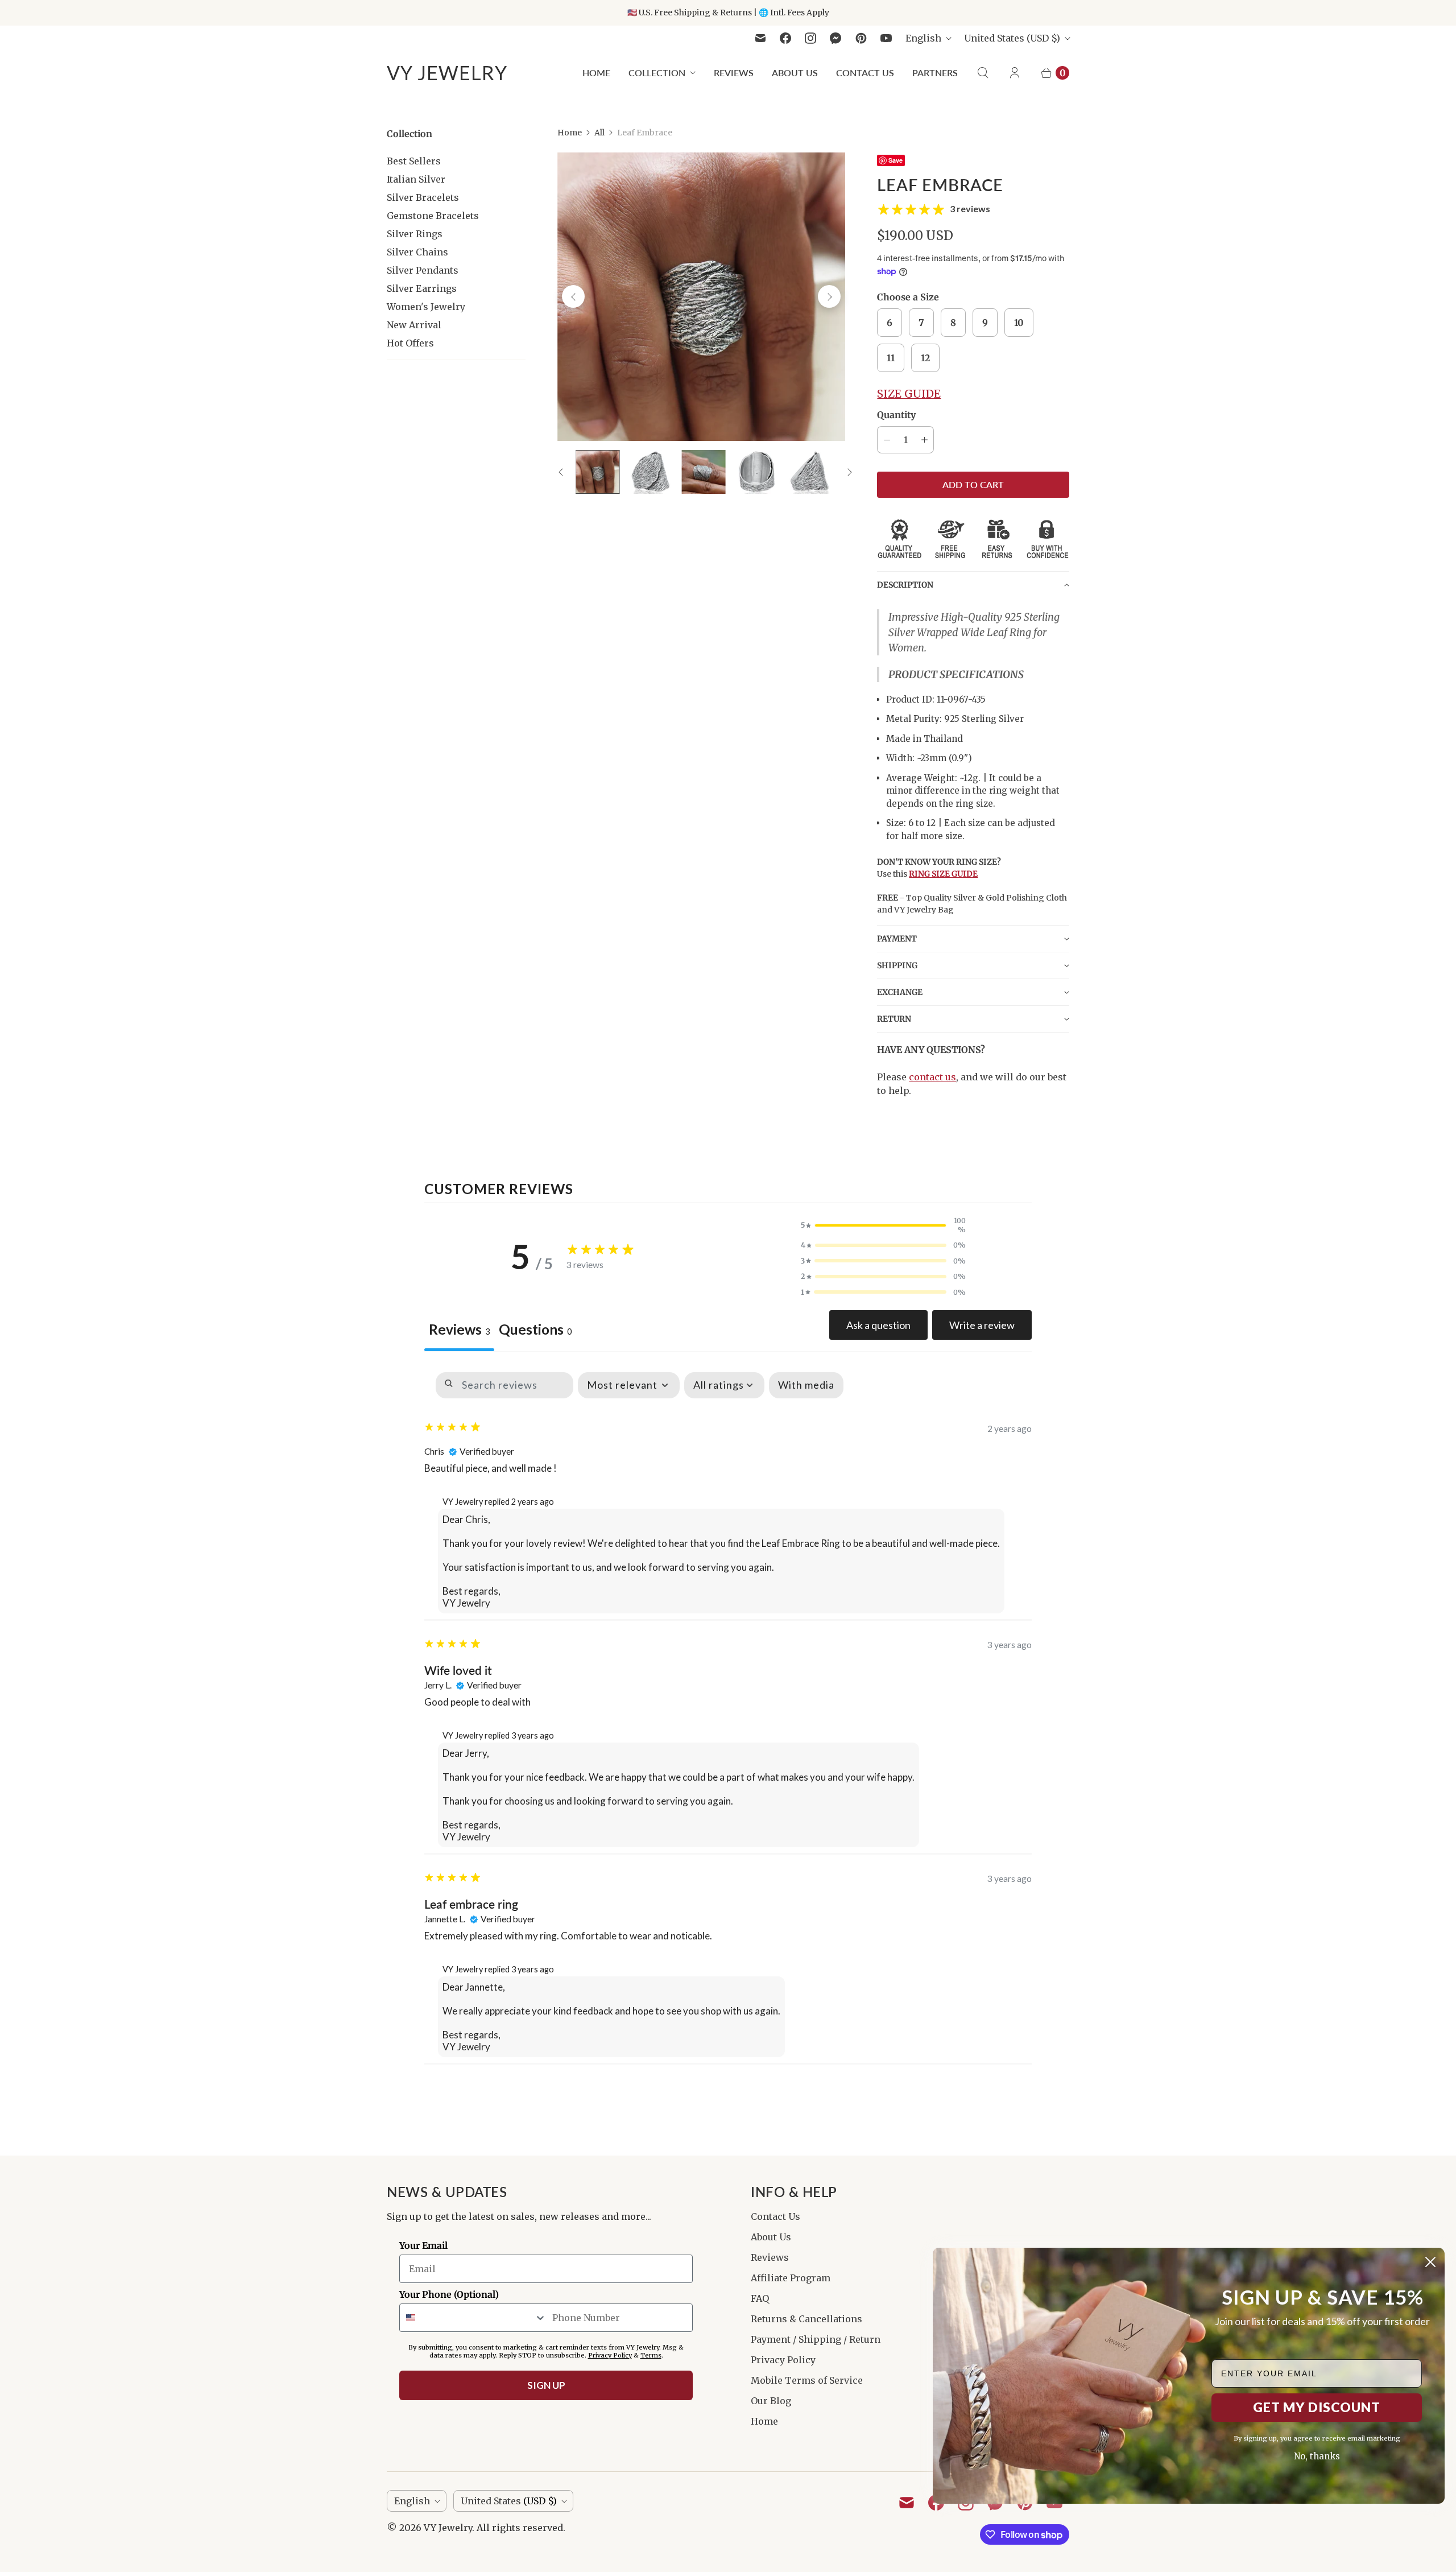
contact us (932, 1077)
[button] (973, 585)
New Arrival (414, 325)
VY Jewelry (448, 2528)
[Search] (983, 73)
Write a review (982, 1325)
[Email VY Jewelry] (760, 38)
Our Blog (771, 2401)
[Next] (829, 296)
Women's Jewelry (426, 307)
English (923, 38)
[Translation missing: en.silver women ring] (597, 472)
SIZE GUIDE (909, 394)
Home (596, 73)
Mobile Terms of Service (807, 2380)
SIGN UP (546, 2385)
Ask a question (878, 1325)
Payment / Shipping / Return (816, 2339)
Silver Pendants (423, 270)
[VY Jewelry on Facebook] (785, 38)
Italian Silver (416, 179)
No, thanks (1317, 2456)
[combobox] (473, 2318)
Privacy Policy (783, 2360)
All (599, 133)
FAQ (760, 2298)
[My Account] (1015, 73)
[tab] (535, 1331)
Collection (657, 73)
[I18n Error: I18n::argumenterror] (757, 472)
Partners (935, 73)
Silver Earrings (422, 288)
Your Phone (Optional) (449, 2294)
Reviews (734, 73)
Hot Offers (410, 343)
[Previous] (573, 296)
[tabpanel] (728, 1712)
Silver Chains (417, 252)
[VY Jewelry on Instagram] (810, 38)
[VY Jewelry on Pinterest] (861, 38)
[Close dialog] (1430, 2262)
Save (895, 160)
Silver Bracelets (423, 197)
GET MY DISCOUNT (1317, 2407)
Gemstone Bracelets (433, 216)
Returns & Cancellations (806, 2319)
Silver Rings (415, 234)
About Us (795, 73)
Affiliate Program (791, 2278)
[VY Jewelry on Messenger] (836, 38)
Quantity (896, 415)
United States (1012, 38)
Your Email (423, 2245)
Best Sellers (414, 161)
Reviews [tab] (459, 1329)
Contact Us (865, 73)
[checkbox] (806, 1385)
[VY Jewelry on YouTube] (886, 38)
